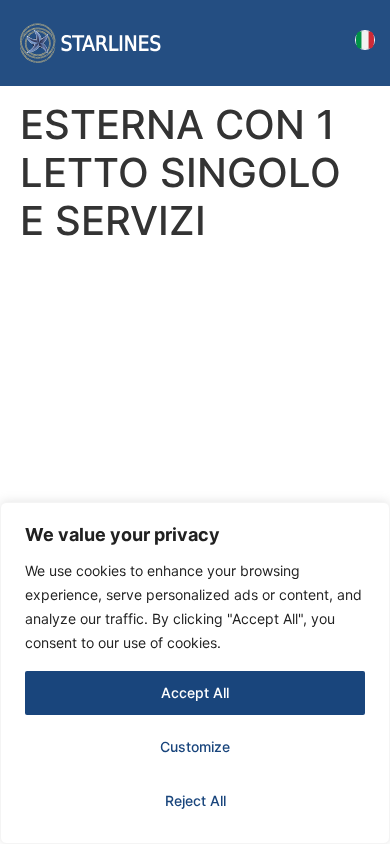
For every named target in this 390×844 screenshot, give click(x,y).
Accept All (195, 692)
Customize (195, 746)
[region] (195, 673)
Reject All (195, 800)
